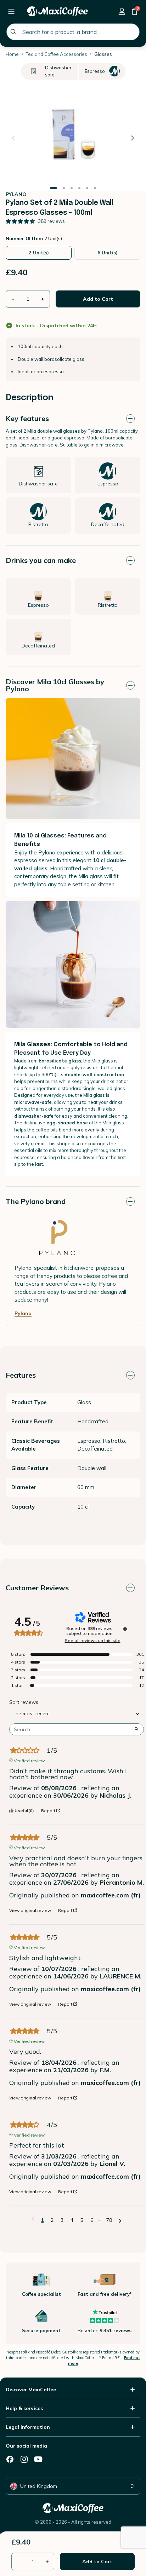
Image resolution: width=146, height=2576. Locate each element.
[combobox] (73, 32)
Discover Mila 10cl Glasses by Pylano (55, 685)
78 (109, 2220)
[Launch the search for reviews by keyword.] (136, 1729)
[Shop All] (11, 11)
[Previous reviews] (33, 2219)
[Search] (13, 32)
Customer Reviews (37, 1588)
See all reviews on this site (93, 1641)
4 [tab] (79, 188)
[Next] (133, 138)
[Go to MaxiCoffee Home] (57, 11)
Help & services (24, 2408)
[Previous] (13, 138)
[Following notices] (120, 2220)
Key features (27, 418)
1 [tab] (54, 188)
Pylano (23, 1313)
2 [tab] (64, 188)
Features (21, 1375)
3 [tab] (72, 188)
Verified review (29, 1760)
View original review (30, 1911)
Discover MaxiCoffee (31, 2390)
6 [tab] (95, 188)
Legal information (28, 2427)
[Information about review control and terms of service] (125, 1629)
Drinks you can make (41, 560)
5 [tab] (87, 188)
